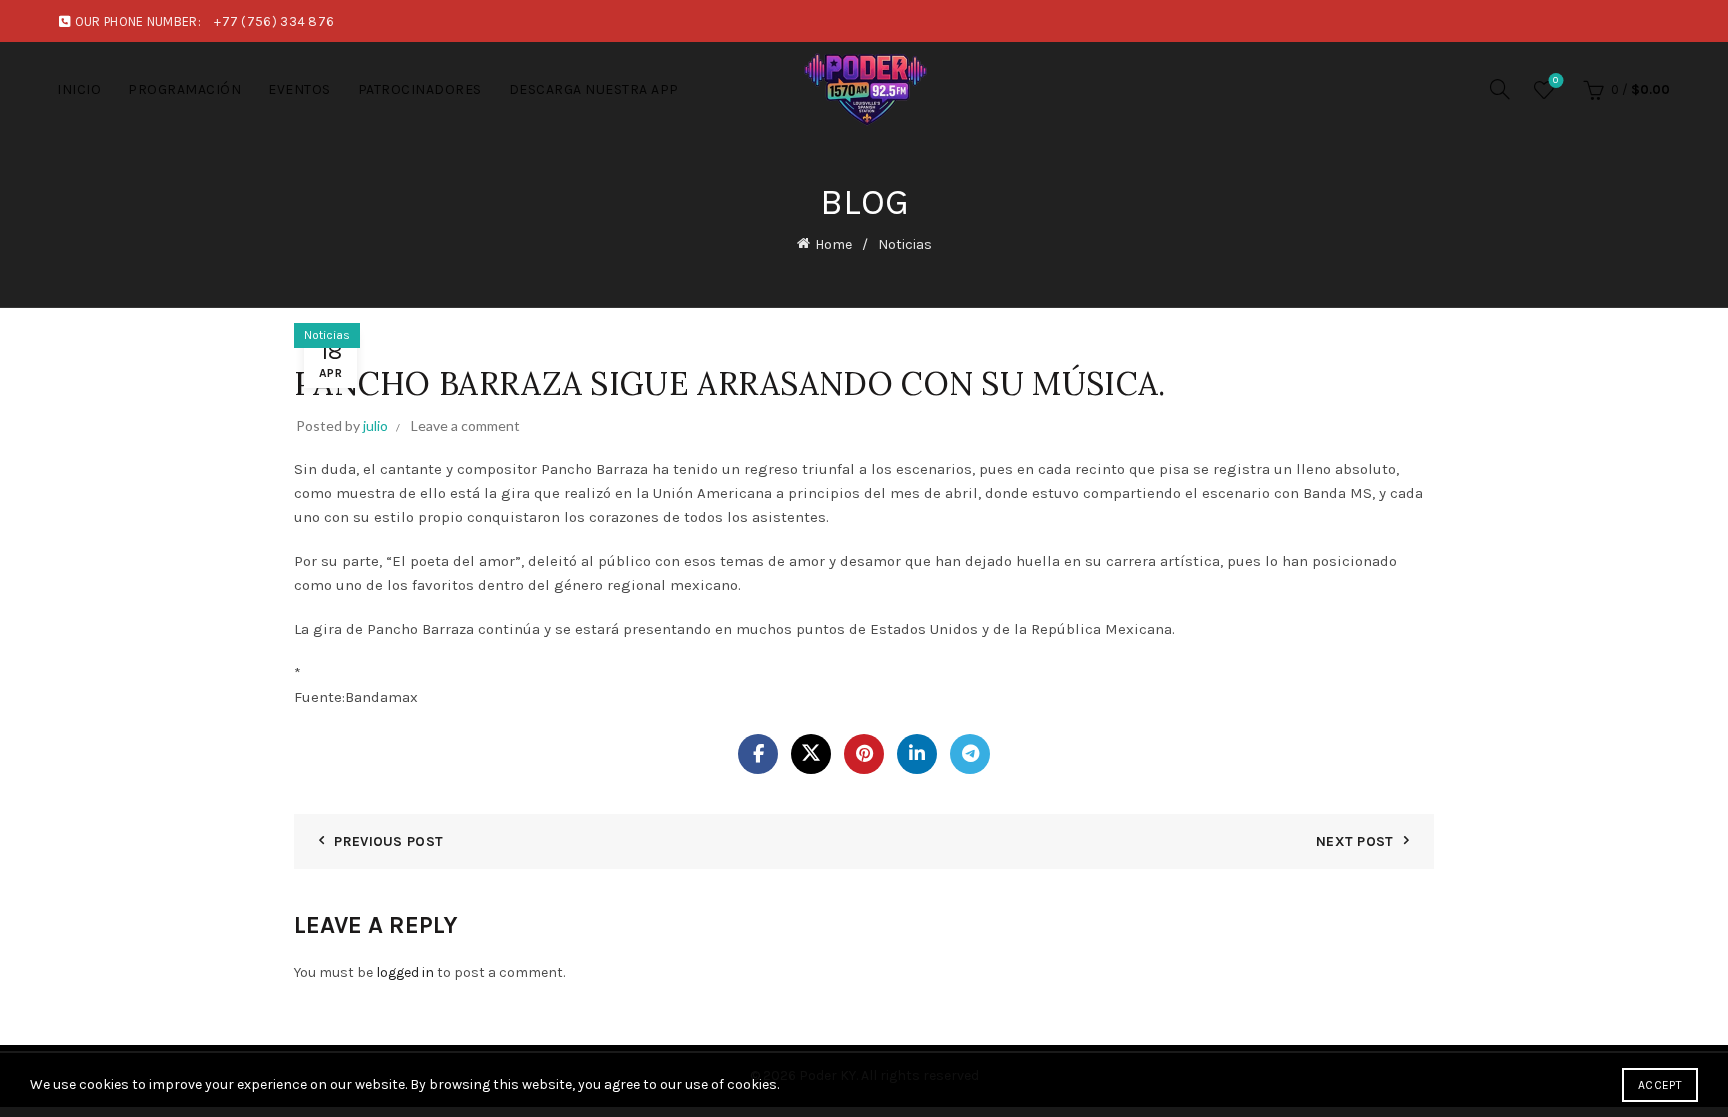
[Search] (1500, 89)
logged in (405, 972)
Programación (184, 89)
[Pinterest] (864, 754)
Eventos (299, 89)
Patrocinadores (420, 89)
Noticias (905, 244)
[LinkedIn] (917, 754)
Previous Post (388, 841)
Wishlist (1555, 80)
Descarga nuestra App (594, 89)
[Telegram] (970, 754)
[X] (811, 754)
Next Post (1355, 841)
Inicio (79, 89)
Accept (1660, 1085)
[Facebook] (758, 754)
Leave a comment (465, 425)
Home (833, 244)
